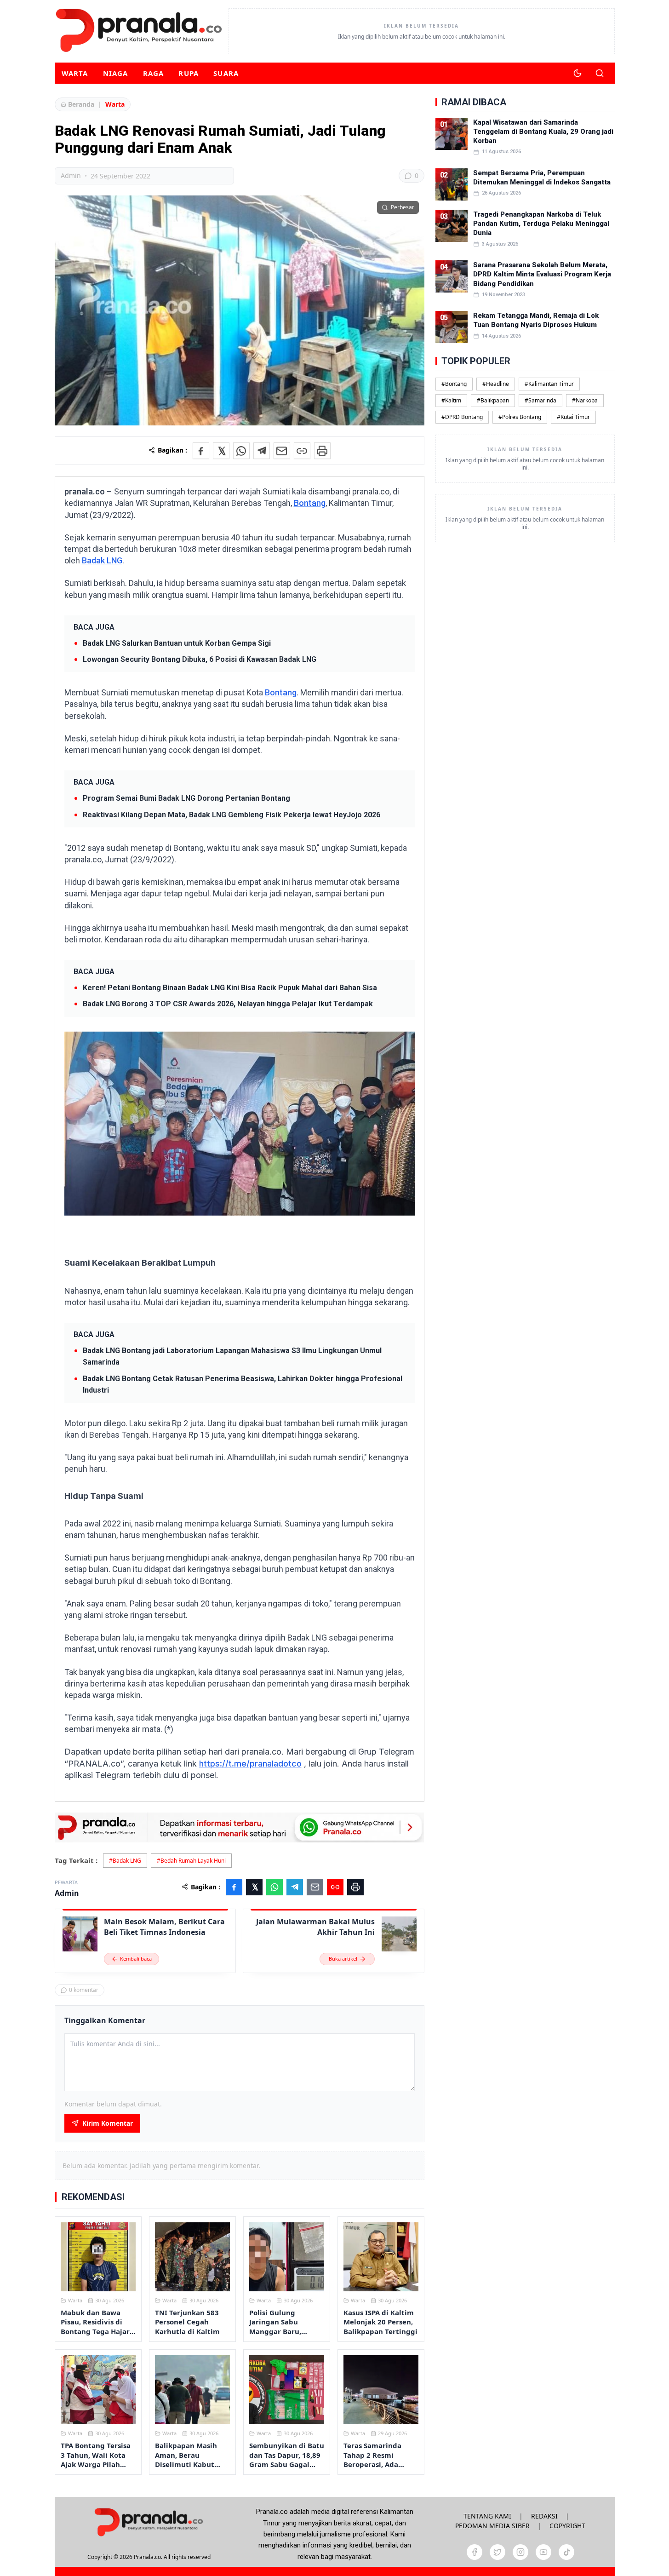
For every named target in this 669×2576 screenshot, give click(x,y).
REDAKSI (544, 2516)
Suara (226, 73)
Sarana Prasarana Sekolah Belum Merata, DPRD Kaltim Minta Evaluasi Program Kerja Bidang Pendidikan (542, 274)
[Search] (600, 73)
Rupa (189, 73)
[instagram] (520, 2552)
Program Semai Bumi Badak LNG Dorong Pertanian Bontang (186, 798)
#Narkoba (585, 400)
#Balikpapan (493, 400)
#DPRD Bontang (462, 417)
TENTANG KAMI (487, 2516)
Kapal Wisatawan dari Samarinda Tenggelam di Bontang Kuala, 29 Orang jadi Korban (543, 132)
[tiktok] (566, 2552)
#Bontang (454, 384)
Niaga (116, 73)
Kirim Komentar (108, 2123)
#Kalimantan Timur (549, 384)
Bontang (310, 503)
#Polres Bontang (520, 417)
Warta (75, 73)
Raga (154, 73)
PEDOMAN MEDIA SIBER (492, 2526)
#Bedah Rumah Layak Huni (191, 1861)
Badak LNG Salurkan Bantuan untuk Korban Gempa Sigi (177, 643)
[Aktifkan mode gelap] (578, 73)
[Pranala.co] (149, 2522)
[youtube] (543, 2552)
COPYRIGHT (567, 2526)
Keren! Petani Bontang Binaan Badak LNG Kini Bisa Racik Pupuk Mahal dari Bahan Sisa (230, 988)
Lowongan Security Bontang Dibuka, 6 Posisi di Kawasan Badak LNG (200, 659)
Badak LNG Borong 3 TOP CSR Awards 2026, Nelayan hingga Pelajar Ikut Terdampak (228, 1004)
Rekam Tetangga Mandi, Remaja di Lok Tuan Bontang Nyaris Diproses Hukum (536, 320)
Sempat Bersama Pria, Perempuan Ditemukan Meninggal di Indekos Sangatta (542, 178)
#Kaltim (451, 400)
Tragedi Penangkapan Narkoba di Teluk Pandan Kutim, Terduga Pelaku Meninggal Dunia (541, 224)
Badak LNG (102, 560)
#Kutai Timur (573, 417)
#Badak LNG (125, 1861)
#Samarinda (540, 400)
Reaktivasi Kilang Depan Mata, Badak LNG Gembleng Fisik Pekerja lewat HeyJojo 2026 (232, 815)
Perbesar (403, 207)
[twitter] (497, 2552)
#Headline (496, 384)
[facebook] (475, 2552)
